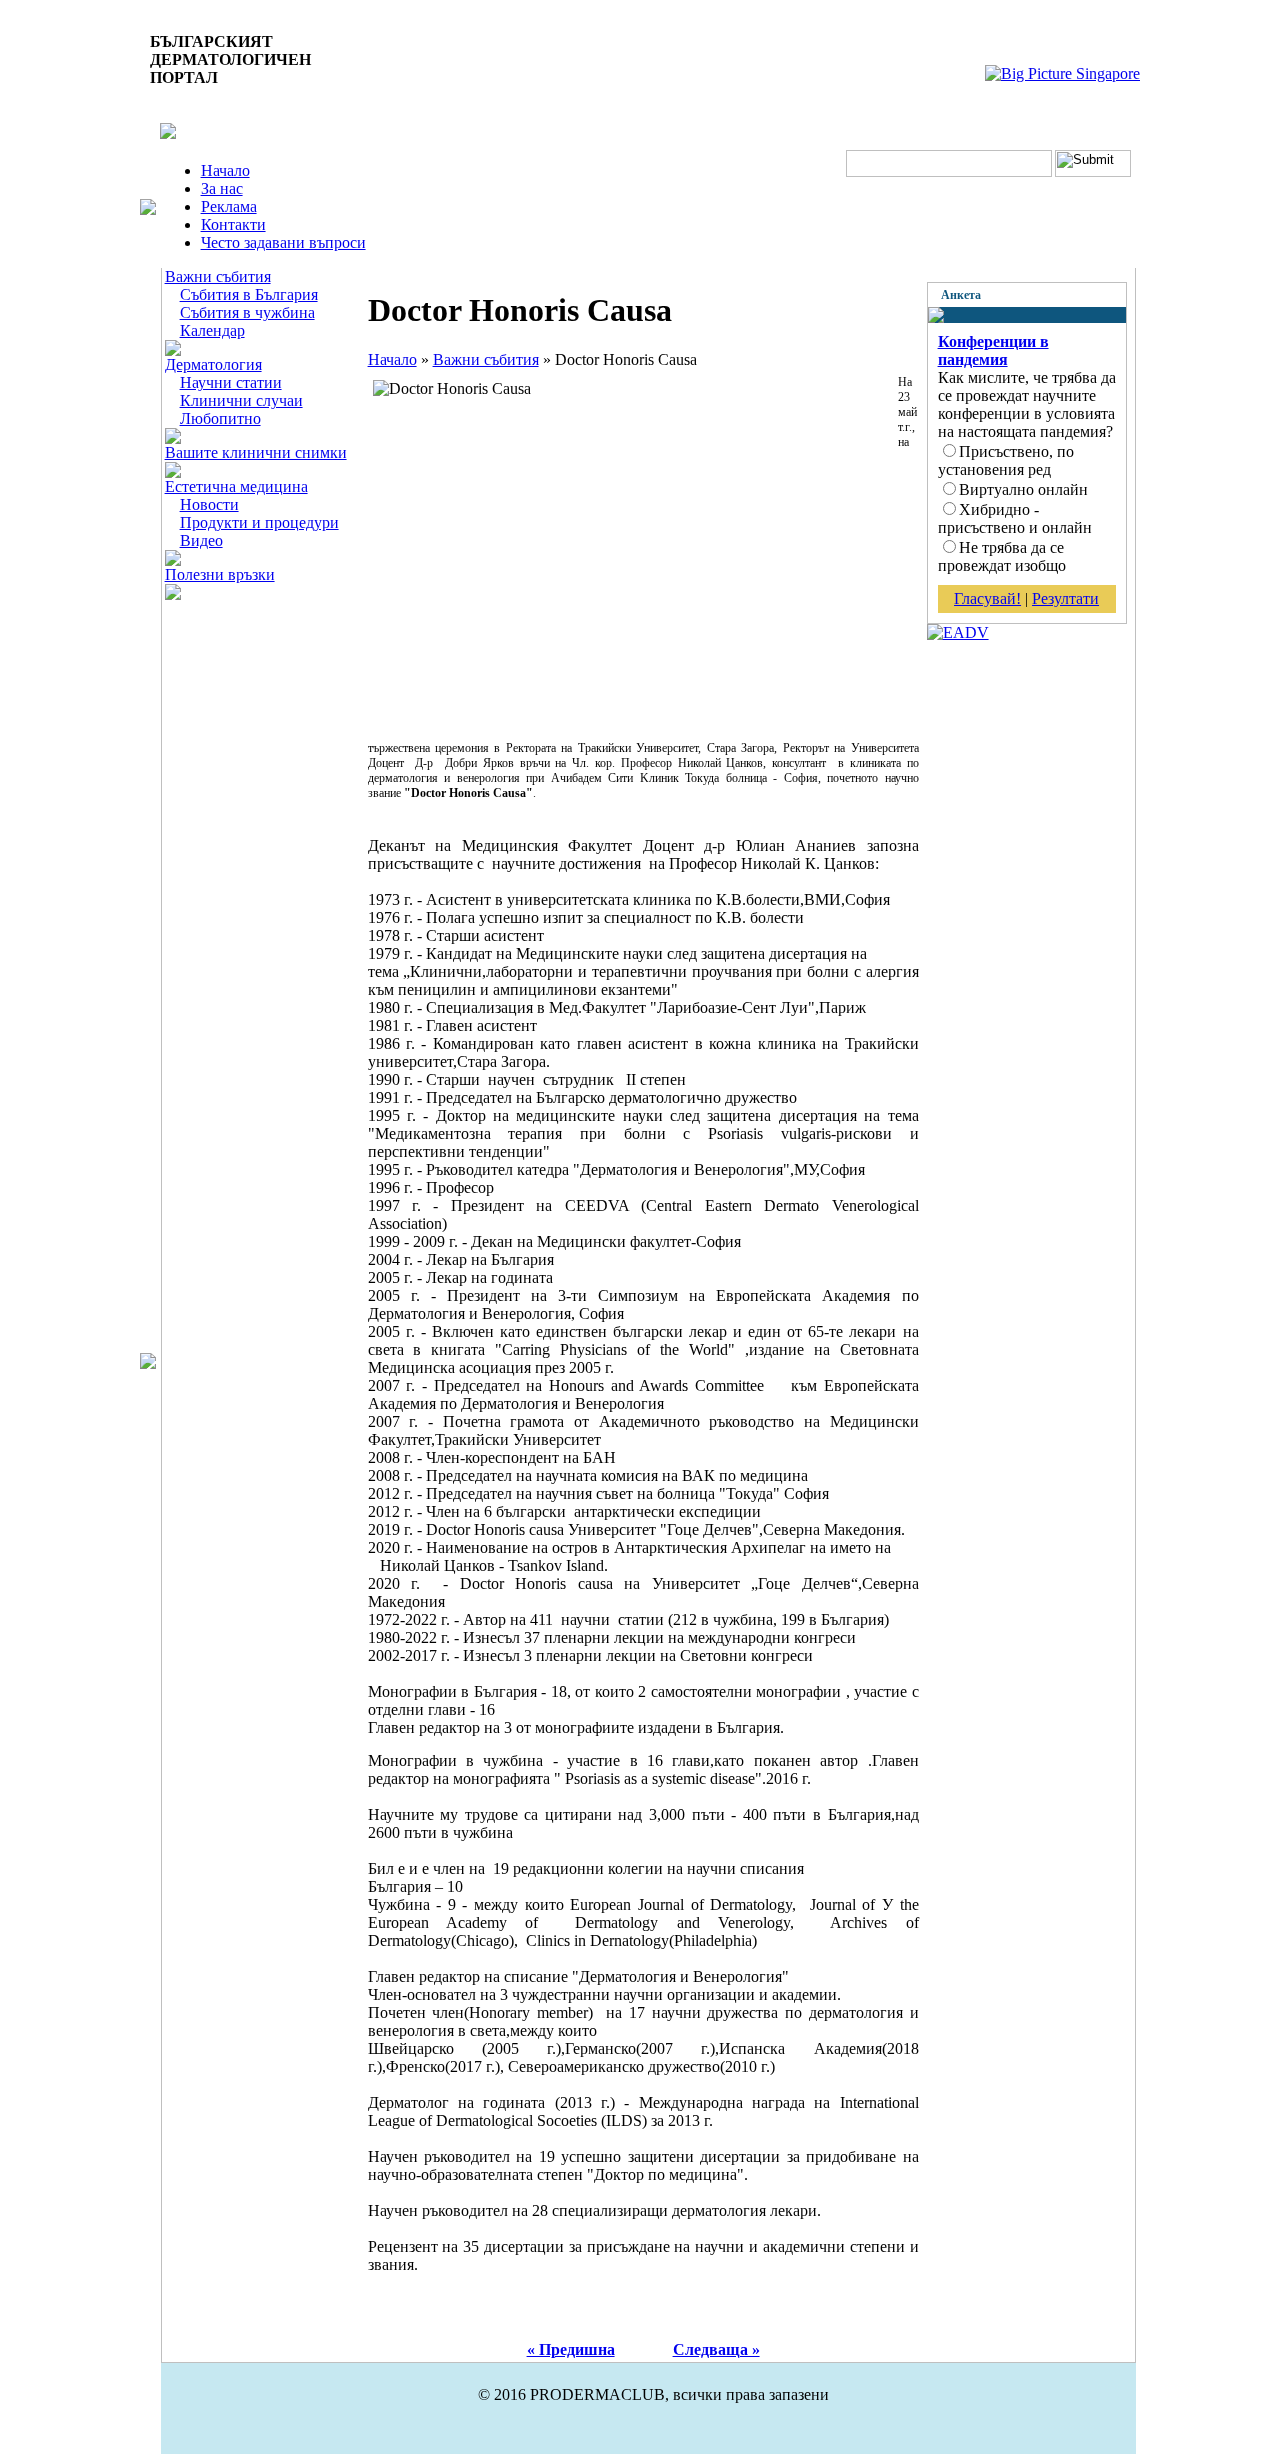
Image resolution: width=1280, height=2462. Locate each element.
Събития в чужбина (247, 312)
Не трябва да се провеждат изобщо (1002, 556)
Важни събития (218, 276)
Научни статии (231, 382)
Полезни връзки (220, 574)
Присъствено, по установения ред (1006, 460)
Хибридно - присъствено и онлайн (1015, 518)
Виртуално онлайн (1023, 489)
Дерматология (213, 364)
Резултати (1065, 598)
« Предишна (571, 2349)
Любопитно (220, 418)
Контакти (233, 224)
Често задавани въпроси (283, 242)
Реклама (229, 206)
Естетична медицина (236, 486)
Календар (212, 330)
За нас (222, 188)
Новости (209, 504)
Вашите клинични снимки (256, 452)
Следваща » (716, 2349)
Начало (225, 170)
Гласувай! (987, 598)
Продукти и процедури (259, 522)
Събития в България (249, 294)
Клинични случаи (241, 400)
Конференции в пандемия (993, 350)
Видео (201, 540)
